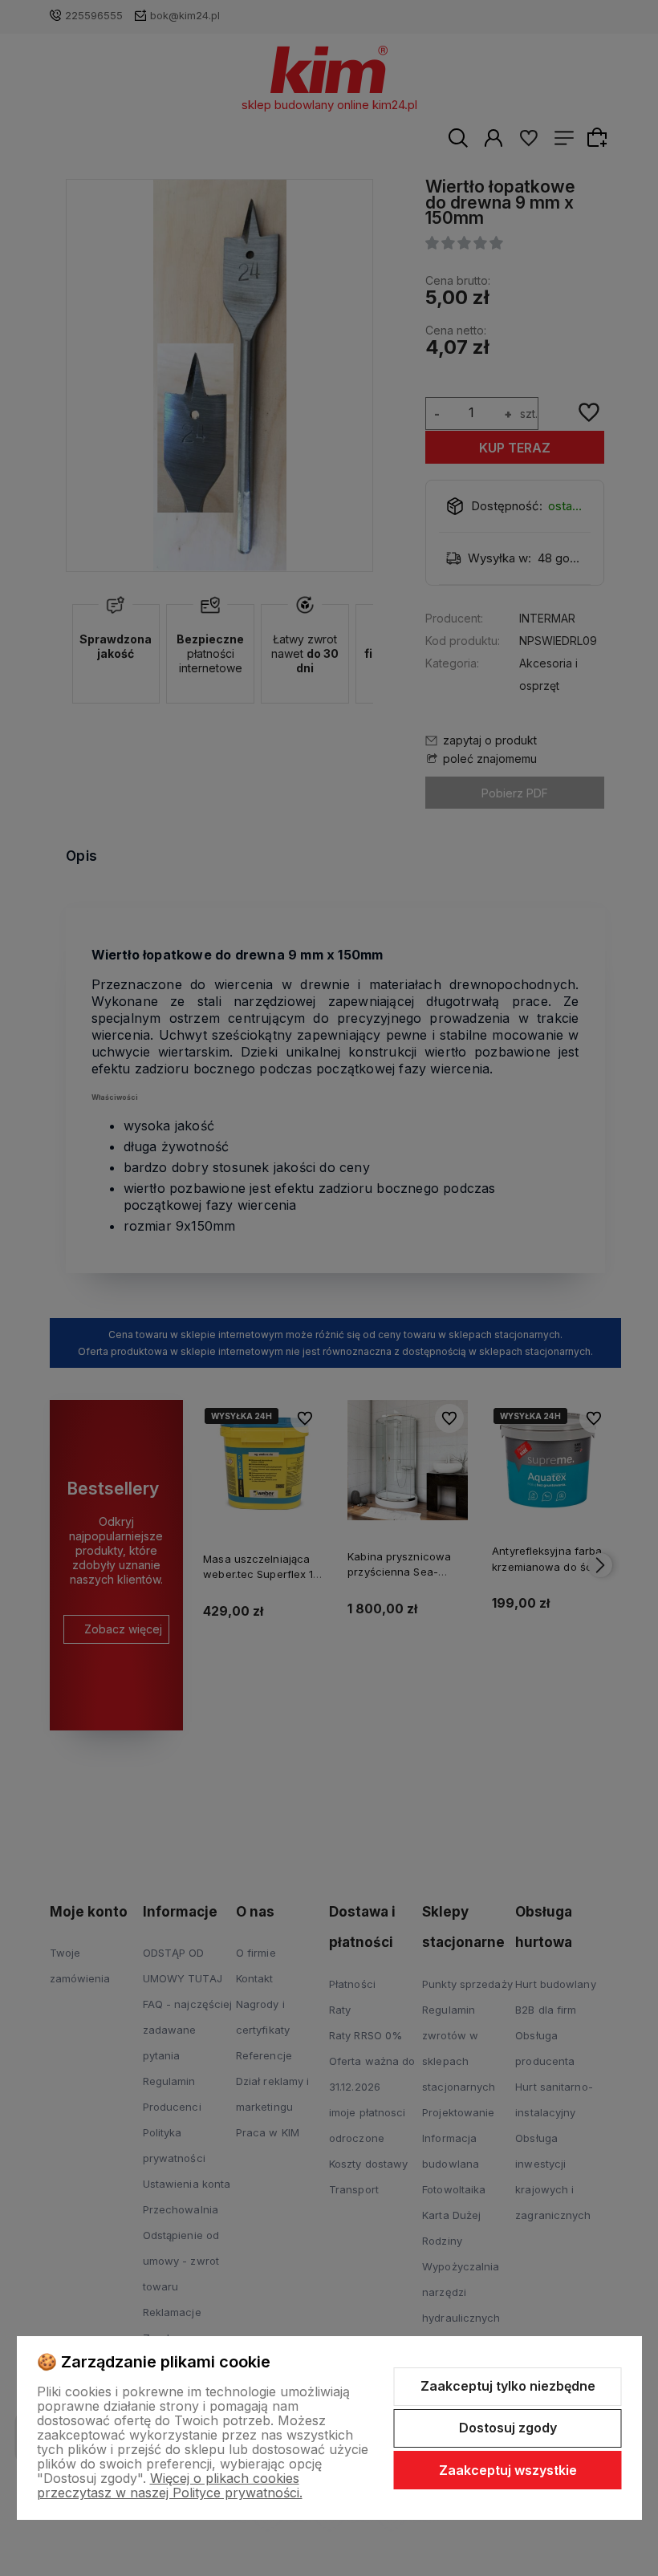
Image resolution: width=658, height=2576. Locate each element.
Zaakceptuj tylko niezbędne (508, 2386)
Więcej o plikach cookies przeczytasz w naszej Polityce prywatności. (170, 2485)
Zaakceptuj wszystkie (508, 2470)
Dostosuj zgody (508, 2428)
